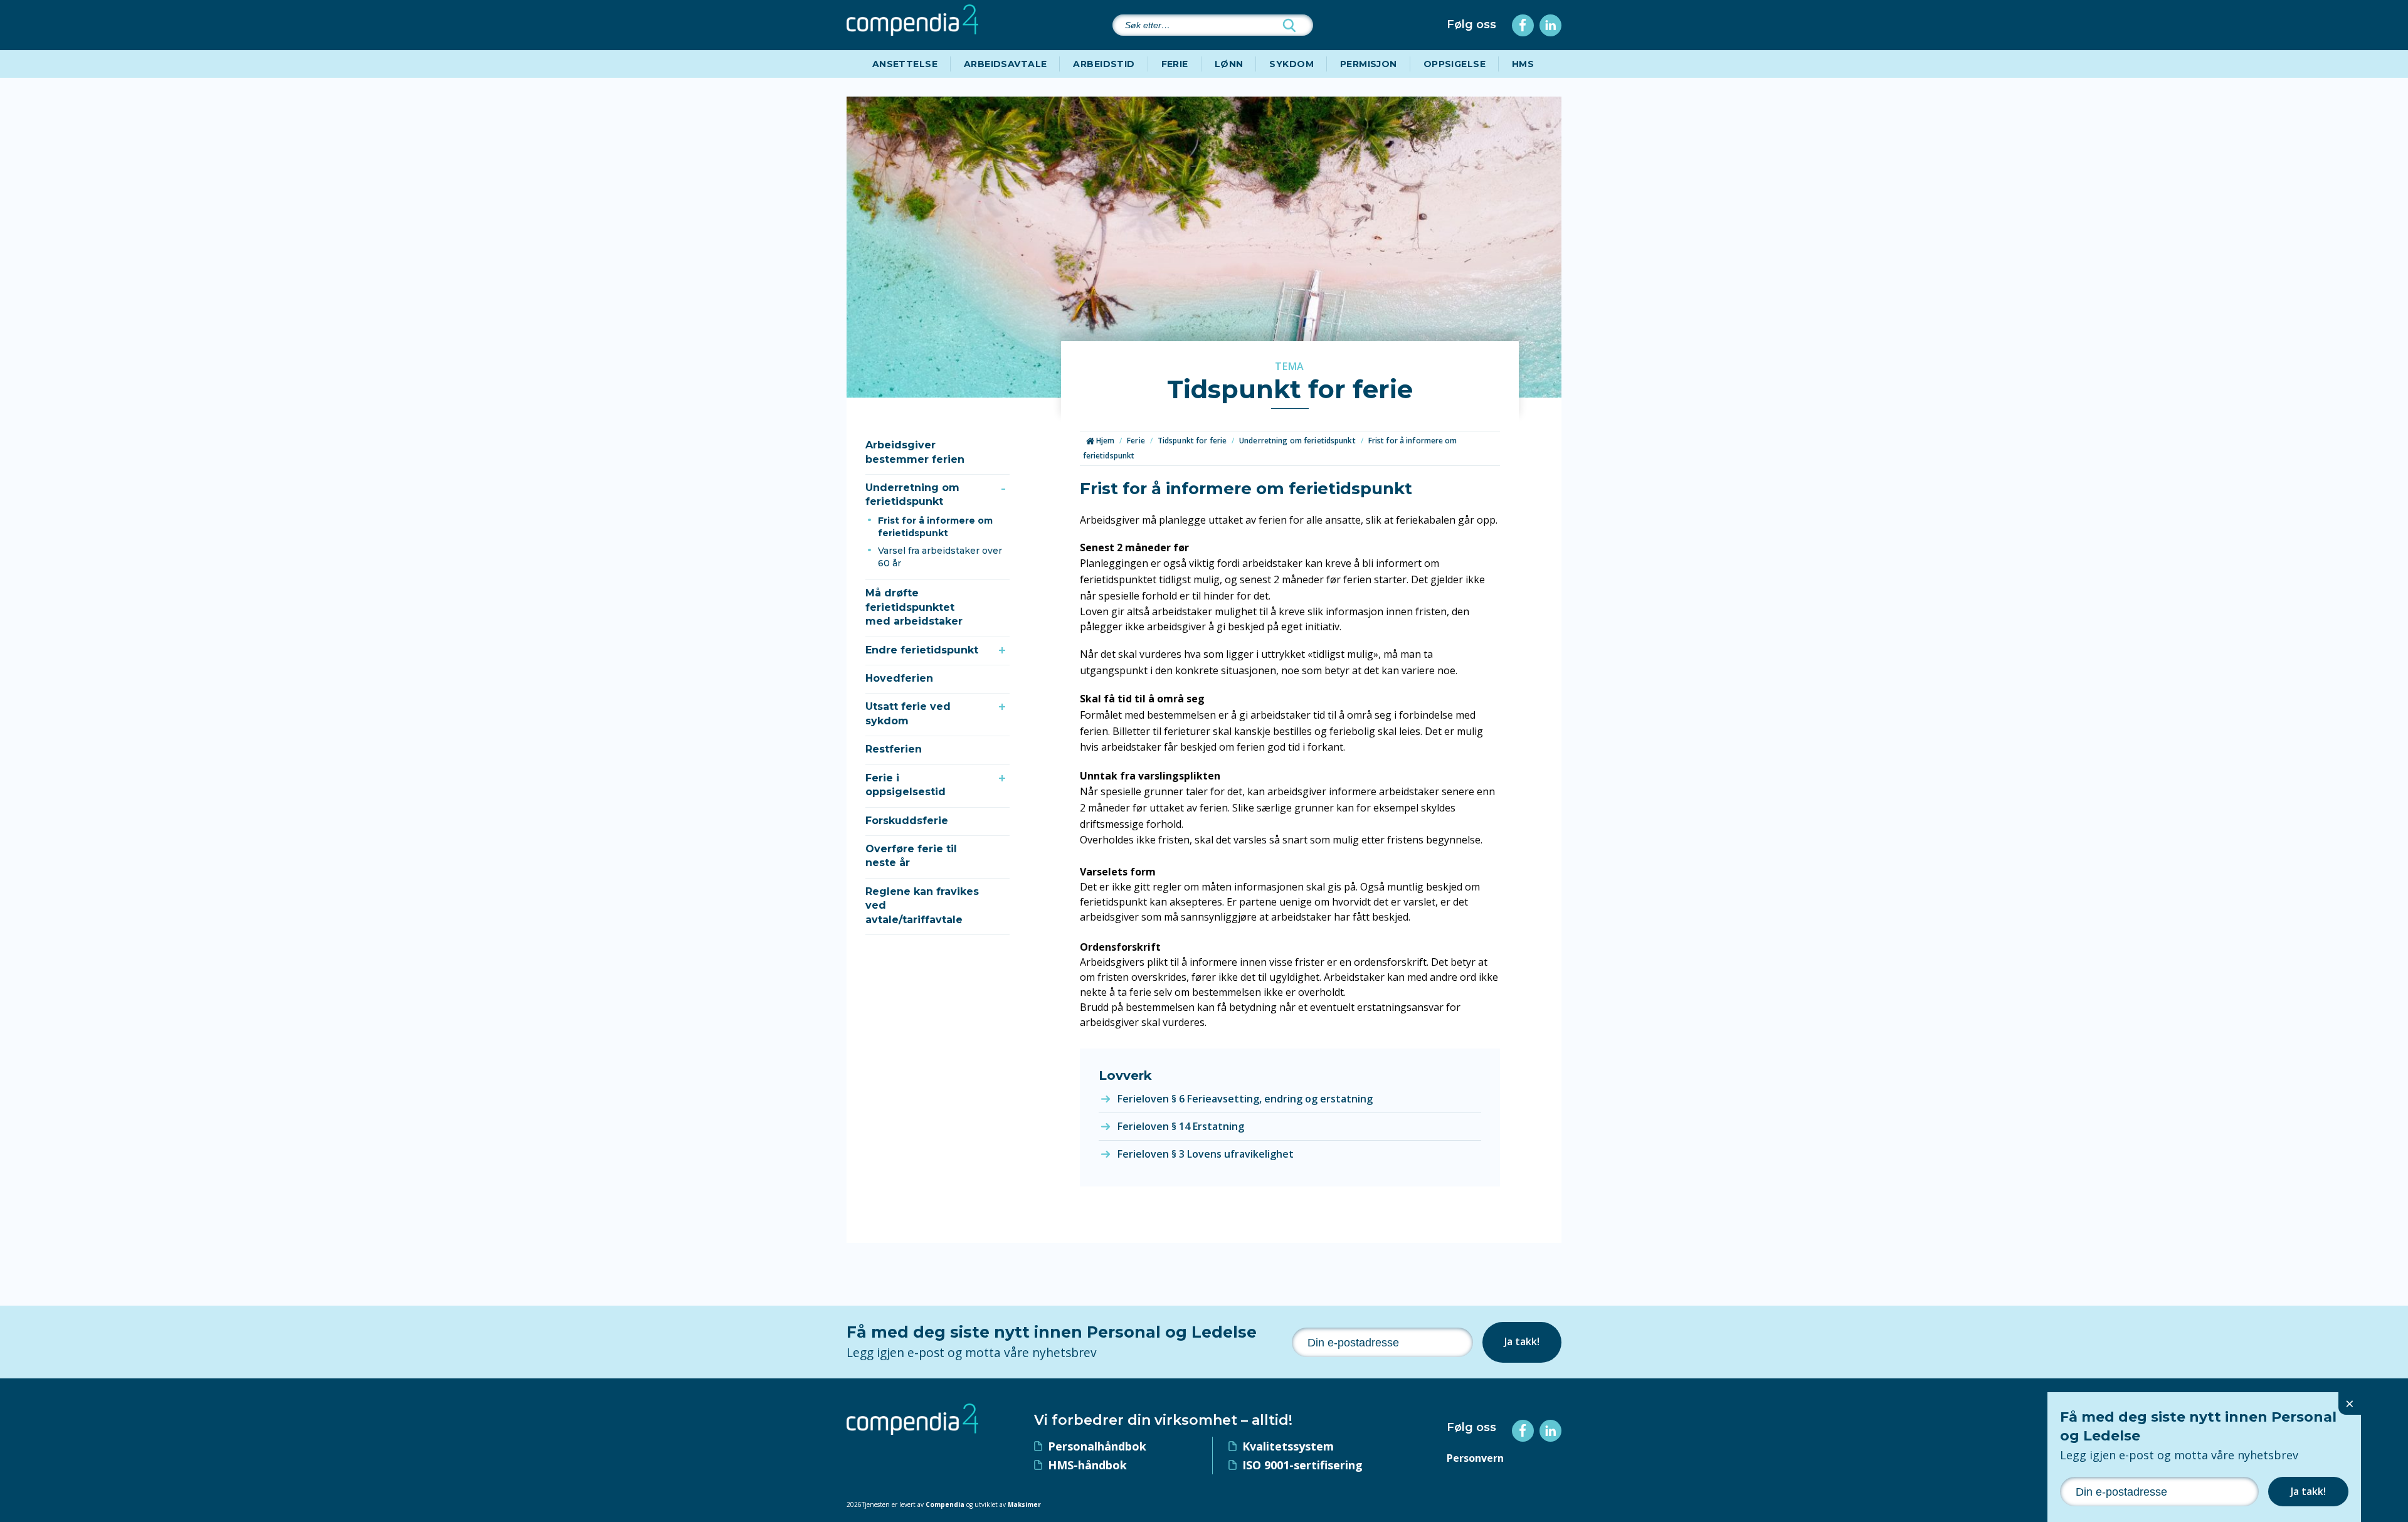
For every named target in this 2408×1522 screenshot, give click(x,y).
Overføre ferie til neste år (911, 856)
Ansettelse (905, 64)
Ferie (1175, 64)
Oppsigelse (1455, 64)
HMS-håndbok (1087, 1465)
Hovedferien (899, 678)
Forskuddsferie (907, 821)
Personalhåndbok (1097, 1446)
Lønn (1229, 64)
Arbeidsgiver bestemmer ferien (915, 452)
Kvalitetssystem (1288, 1446)
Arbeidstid (1104, 64)
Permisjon (1369, 64)
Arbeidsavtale (1005, 64)
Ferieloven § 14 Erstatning (1181, 1126)
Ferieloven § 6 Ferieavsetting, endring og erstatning (1245, 1099)
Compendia (945, 1504)
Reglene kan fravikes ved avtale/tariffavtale (922, 906)
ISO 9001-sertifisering (1302, 1465)
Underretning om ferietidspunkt (912, 494)
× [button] (2350, 1403)
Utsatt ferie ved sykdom (908, 713)
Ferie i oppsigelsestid (906, 785)
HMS (1523, 64)
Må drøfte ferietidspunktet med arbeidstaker (914, 607)
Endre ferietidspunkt (922, 650)
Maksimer (1024, 1504)
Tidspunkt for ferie (1192, 441)
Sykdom (1291, 64)
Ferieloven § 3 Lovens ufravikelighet (1206, 1154)
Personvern (1475, 1458)
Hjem (1105, 441)
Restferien (894, 749)
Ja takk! (1522, 1341)
